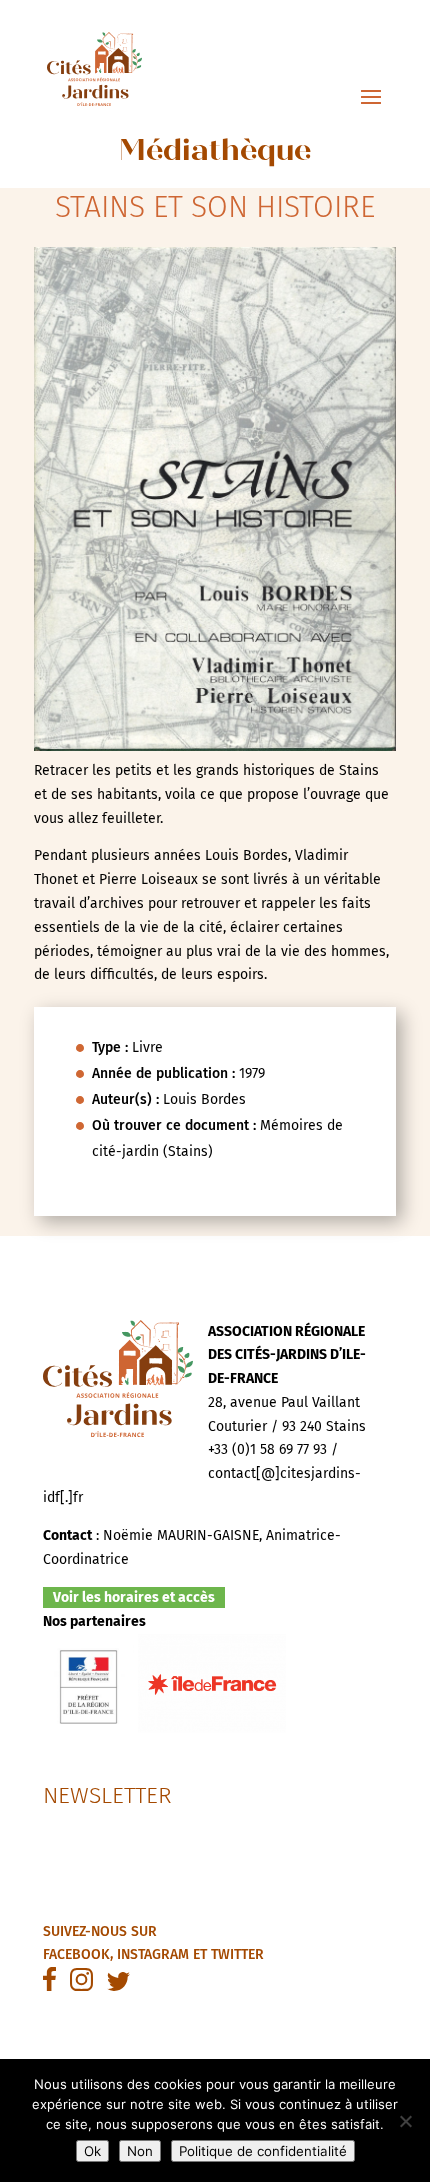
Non (140, 2151)
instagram (153, 1954)
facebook (76, 1954)
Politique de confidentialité (263, 2151)
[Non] (405, 2121)
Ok (92, 2151)
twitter (237, 1954)
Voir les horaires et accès (134, 1597)
